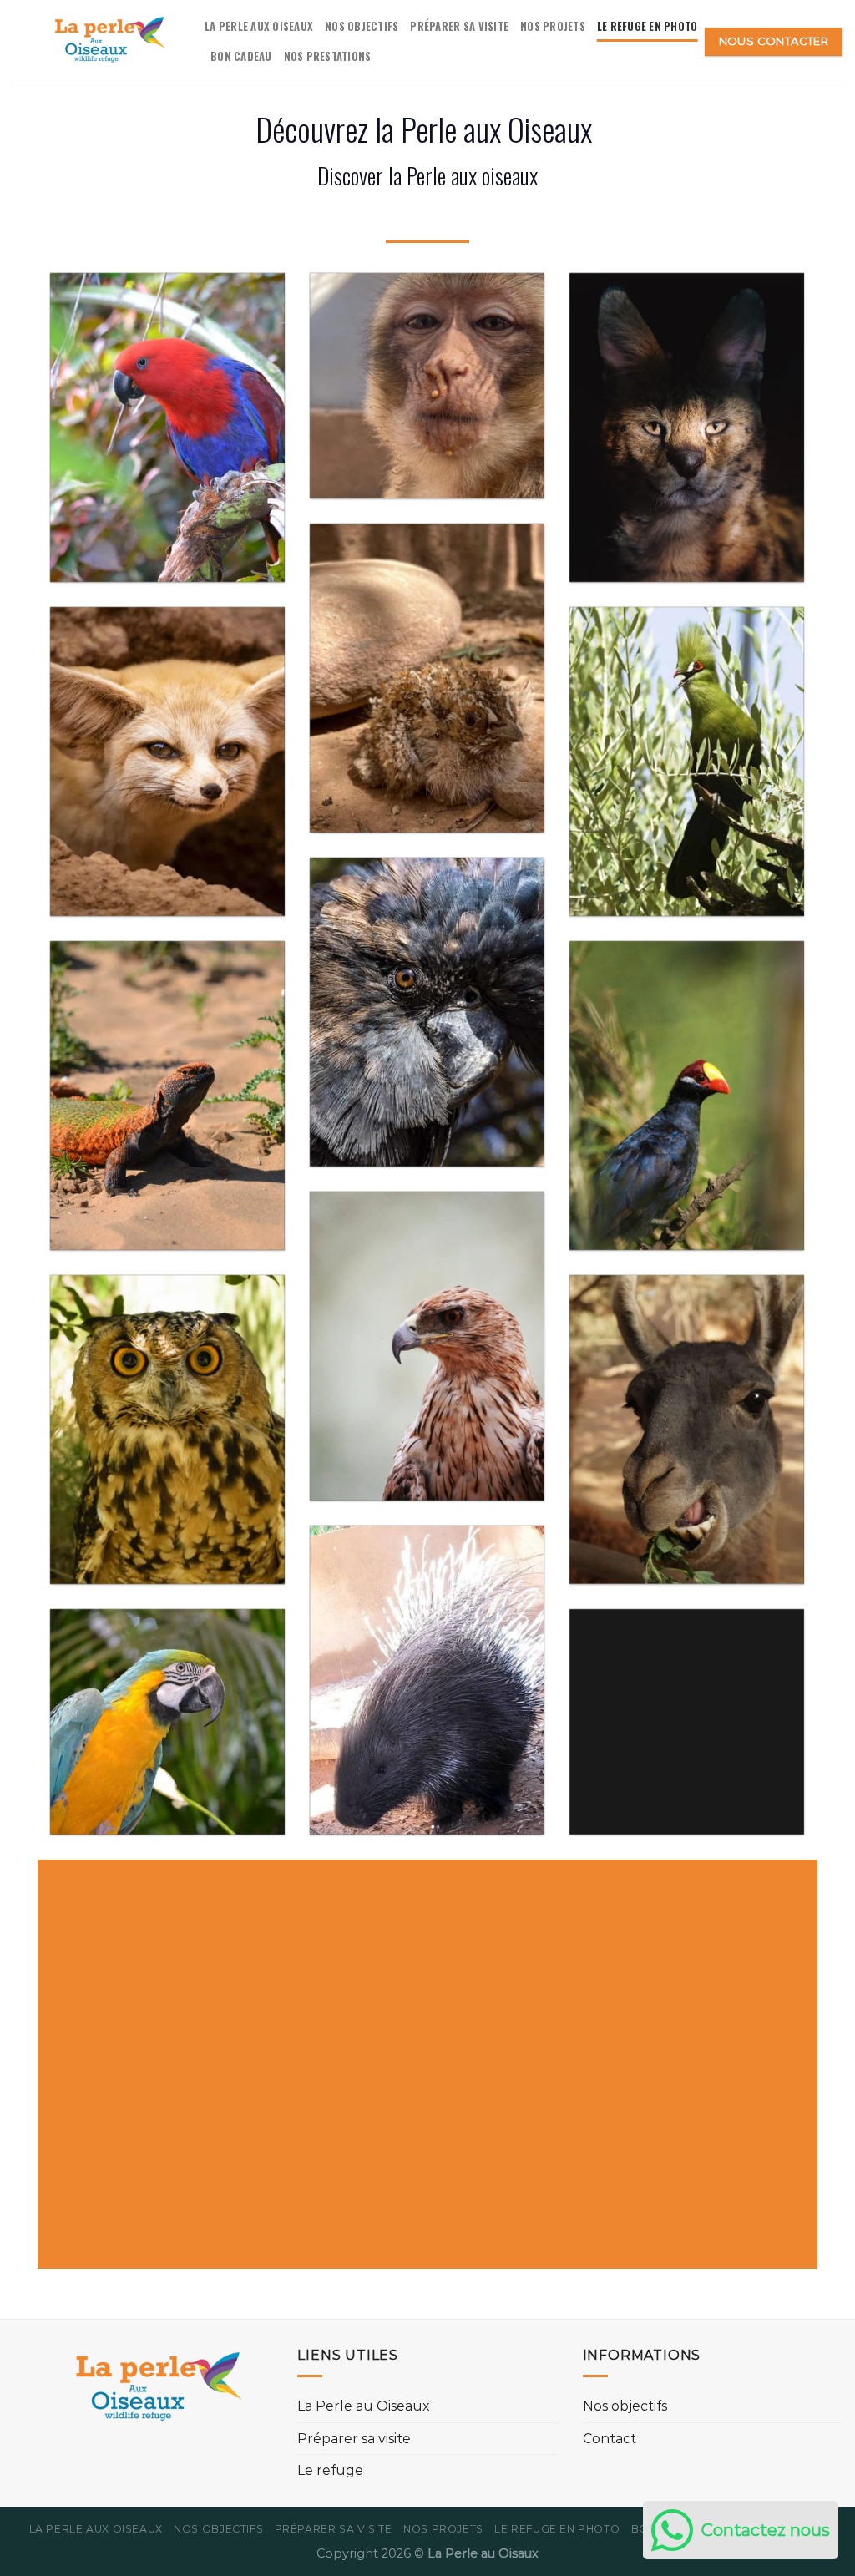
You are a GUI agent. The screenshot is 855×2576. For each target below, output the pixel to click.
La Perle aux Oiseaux (259, 26)
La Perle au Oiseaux (364, 2407)
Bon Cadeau (241, 56)
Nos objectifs (362, 26)
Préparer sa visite (459, 26)
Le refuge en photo (648, 26)
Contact (610, 2439)
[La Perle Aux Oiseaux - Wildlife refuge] (96, 42)
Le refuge (330, 2471)
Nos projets (553, 26)
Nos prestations (328, 56)
